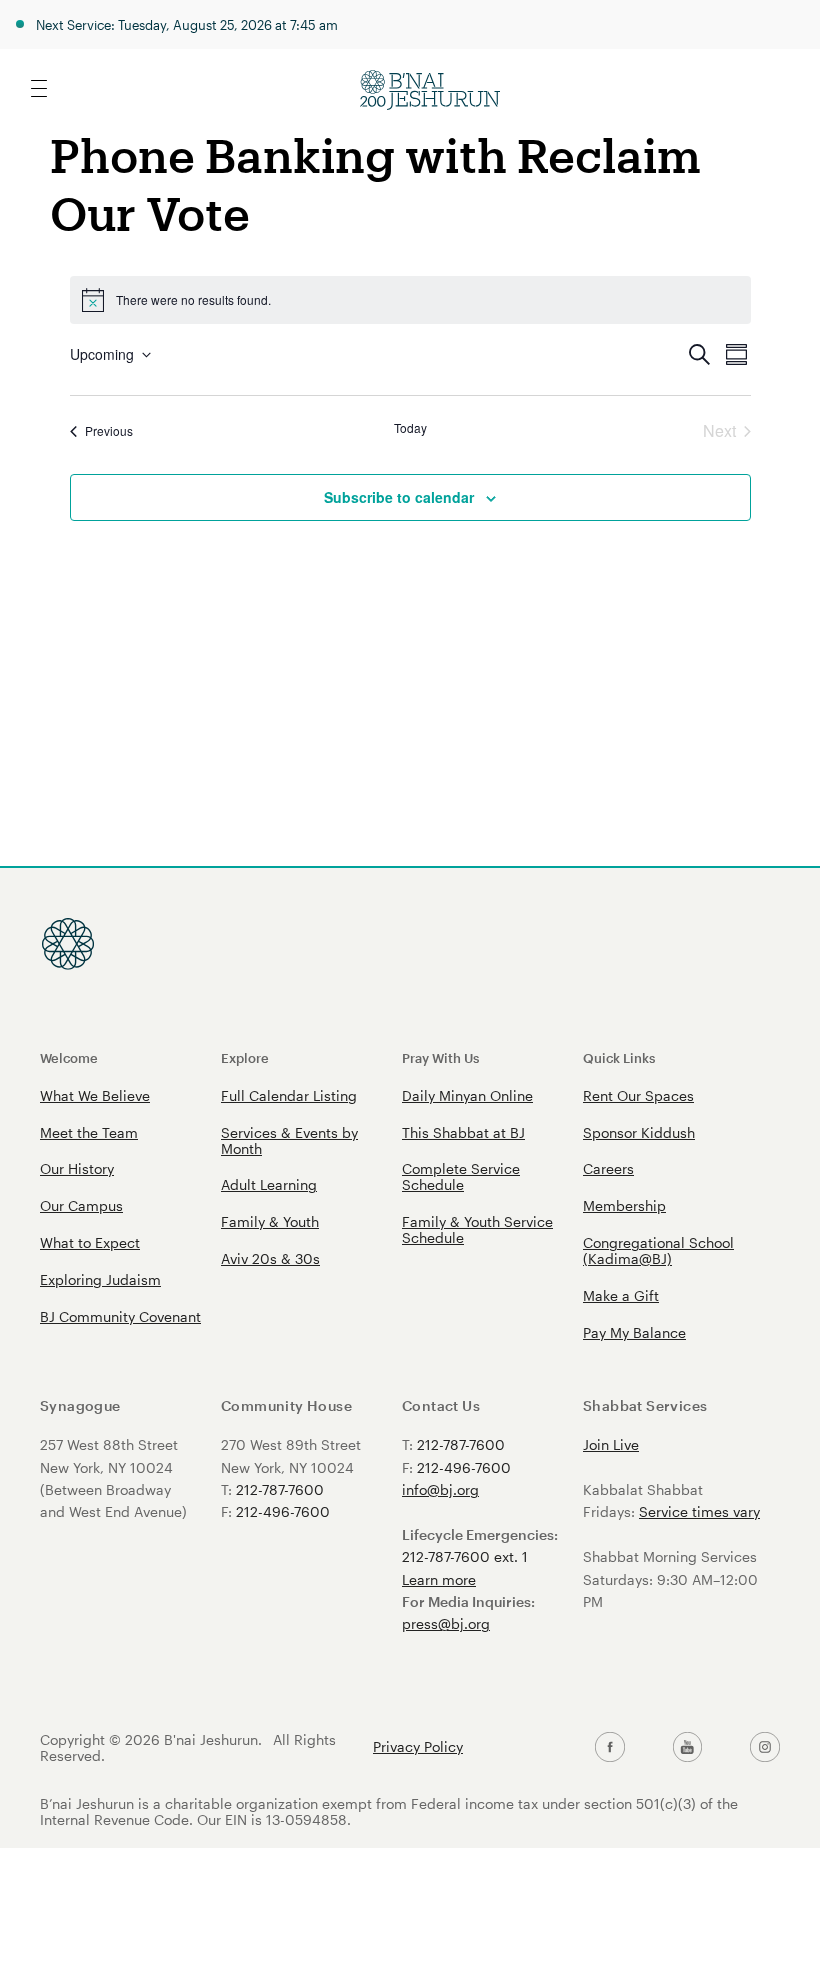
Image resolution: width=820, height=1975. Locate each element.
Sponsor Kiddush (639, 1132)
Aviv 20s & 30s (270, 1258)
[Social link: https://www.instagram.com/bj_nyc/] (765, 1747)
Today (410, 428)
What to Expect (90, 1242)
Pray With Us (440, 1057)
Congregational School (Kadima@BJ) (658, 1250)
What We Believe (95, 1095)
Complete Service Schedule (461, 1176)
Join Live (611, 1444)
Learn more (439, 1579)
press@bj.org (446, 1623)
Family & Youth (270, 1221)
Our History (77, 1168)
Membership (624, 1205)
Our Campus (81, 1205)
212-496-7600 (283, 1511)
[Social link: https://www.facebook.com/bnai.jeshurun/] (610, 1747)
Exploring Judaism (100, 1279)
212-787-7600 (280, 1489)
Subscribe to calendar (399, 497)
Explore (245, 1057)
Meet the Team (89, 1132)
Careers (608, 1168)
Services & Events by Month (289, 1140)
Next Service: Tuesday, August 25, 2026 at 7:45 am (187, 24)
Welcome (69, 1057)
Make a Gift (621, 1295)
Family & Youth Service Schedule (477, 1229)
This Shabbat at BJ (463, 1132)
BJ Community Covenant (120, 1316)
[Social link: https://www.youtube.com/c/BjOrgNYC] (688, 1747)
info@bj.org (440, 1489)
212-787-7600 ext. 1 (465, 1556)
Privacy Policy (418, 1747)
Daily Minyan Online (467, 1095)
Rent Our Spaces (638, 1095)
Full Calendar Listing (289, 1095)
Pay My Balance (634, 1332)
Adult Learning (269, 1184)
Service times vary (699, 1511)
